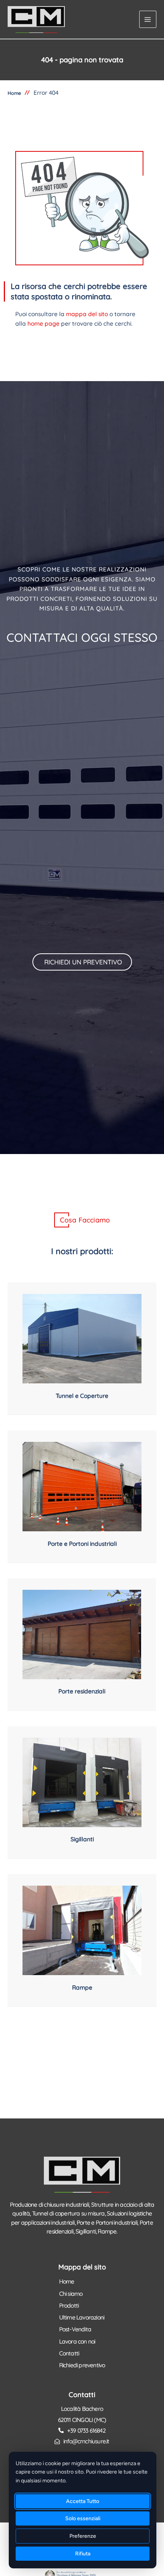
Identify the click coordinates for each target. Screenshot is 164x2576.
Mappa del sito (82, 2267)
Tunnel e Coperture (82, 1396)
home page (43, 323)
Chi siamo (71, 2294)
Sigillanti (82, 1839)
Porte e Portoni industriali (82, 1544)
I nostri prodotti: (82, 1251)
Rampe (82, 1987)
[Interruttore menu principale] (148, 19)
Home (67, 2281)
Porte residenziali (82, 1691)
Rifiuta (83, 2554)
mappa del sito (87, 314)
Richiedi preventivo (82, 2365)
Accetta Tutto (83, 2501)
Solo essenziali (83, 2518)
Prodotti (69, 2305)
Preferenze (83, 2536)
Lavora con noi (77, 2341)
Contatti (69, 2353)
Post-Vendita (75, 2329)
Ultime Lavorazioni (82, 2317)
